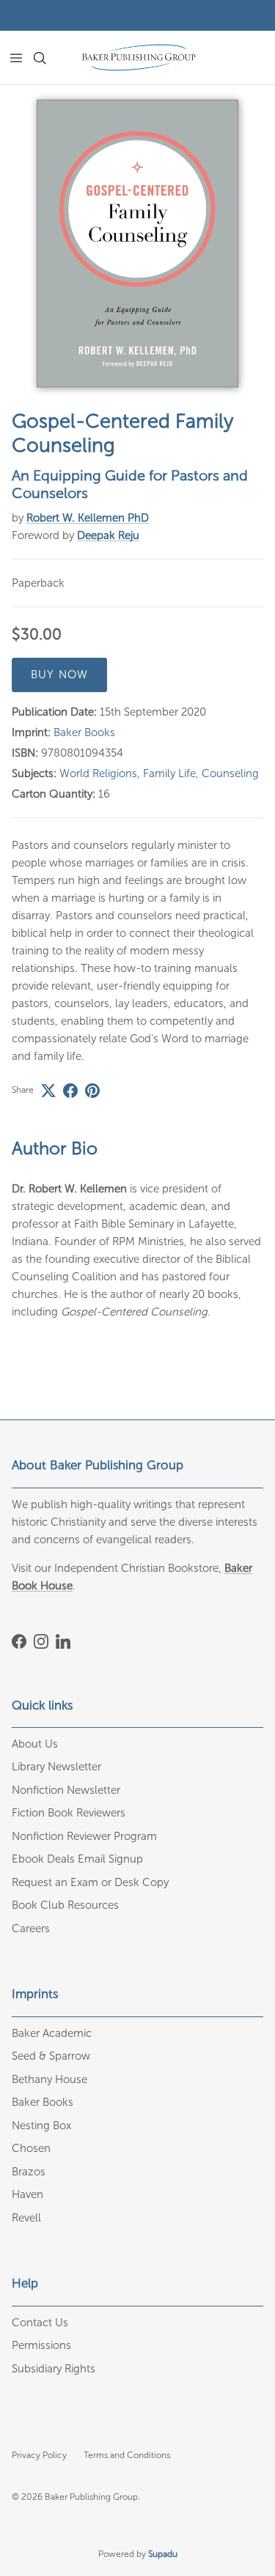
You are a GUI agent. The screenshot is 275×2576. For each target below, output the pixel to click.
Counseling (230, 773)
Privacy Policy (39, 2455)
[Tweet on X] (48, 1091)
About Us (35, 1744)
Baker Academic (52, 2033)
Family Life (169, 773)
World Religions (98, 773)
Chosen (31, 2148)
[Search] (48, 58)
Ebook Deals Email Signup (77, 1859)
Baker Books (84, 732)
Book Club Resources (65, 1905)
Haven (27, 2194)
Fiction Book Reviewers (69, 1813)
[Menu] (16, 58)
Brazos (29, 2172)
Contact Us (40, 2323)
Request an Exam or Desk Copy (90, 1882)
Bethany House (49, 2079)
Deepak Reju (108, 535)
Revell (26, 2218)
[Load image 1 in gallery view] (137, 244)
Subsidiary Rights (54, 2369)
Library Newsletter (56, 1767)
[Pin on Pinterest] (92, 1091)
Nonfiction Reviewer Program (84, 1836)
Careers (31, 1929)
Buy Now (59, 675)
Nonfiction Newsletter (66, 1790)
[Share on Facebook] (70, 1091)
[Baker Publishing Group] (139, 57)
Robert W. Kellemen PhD (88, 518)
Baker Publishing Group (91, 2497)
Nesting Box (41, 2126)
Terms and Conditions (127, 2455)
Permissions (41, 2345)
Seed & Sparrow (51, 2056)
